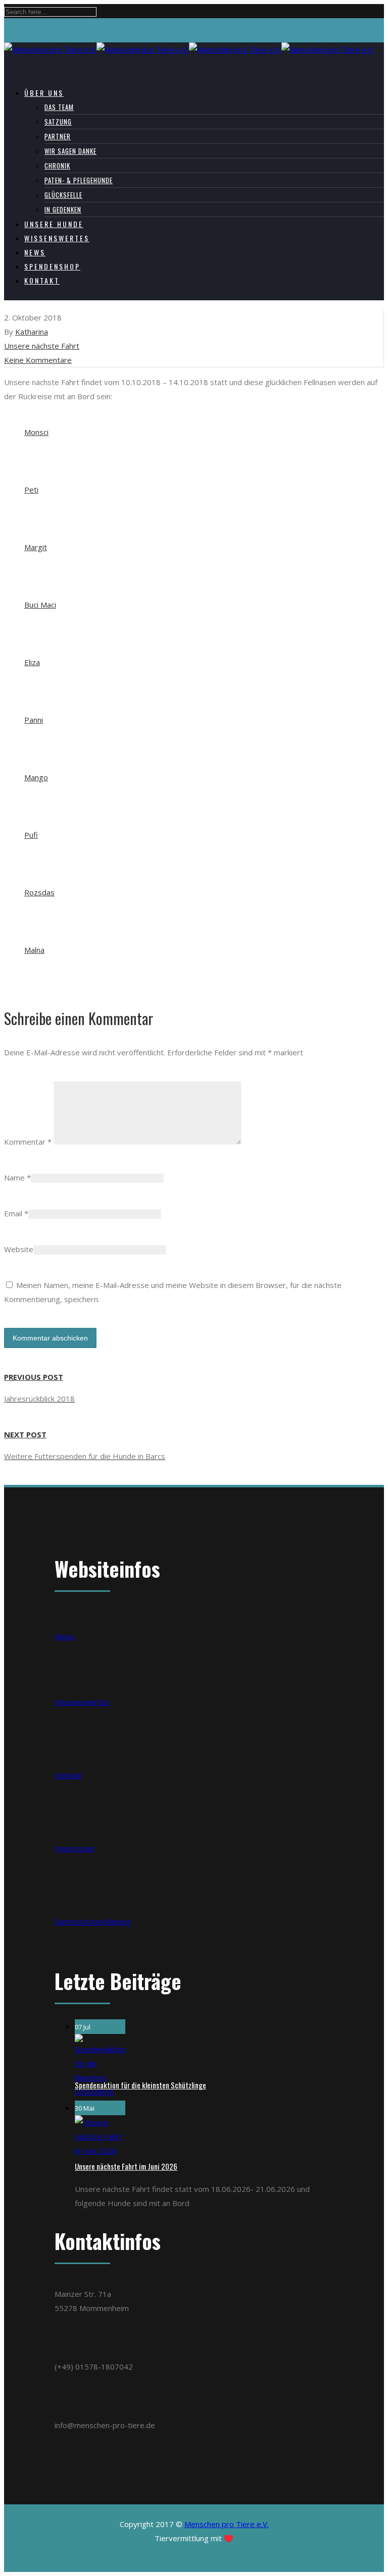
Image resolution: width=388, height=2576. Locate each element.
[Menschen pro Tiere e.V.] (189, 49)
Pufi (31, 835)
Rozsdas (39, 892)
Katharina (32, 332)
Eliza (32, 662)
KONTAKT (42, 280)
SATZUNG (58, 122)
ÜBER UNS (44, 93)
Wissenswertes (82, 1702)
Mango (36, 777)
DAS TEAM (59, 107)
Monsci (36, 432)
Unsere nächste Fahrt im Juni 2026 (126, 2166)
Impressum (75, 1848)
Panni (34, 720)
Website (19, 1249)
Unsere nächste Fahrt (42, 346)
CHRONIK (57, 166)
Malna (34, 950)
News (65, 1636)
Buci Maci (40, 605)
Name (14, 1177)
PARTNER (58, 136)
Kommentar (28, 1142)
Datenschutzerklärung (93, 1921)
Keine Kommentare (38, 360)
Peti (31, 490)
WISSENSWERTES (57, 238)
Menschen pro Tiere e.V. (227, 2524)
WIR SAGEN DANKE (70, 151)
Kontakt (68, 1775)
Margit (36, 547)
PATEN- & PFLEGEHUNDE (79, 180)
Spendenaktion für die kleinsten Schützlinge (140, 2085)
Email (13, 1213)
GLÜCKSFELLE (63, 195)
